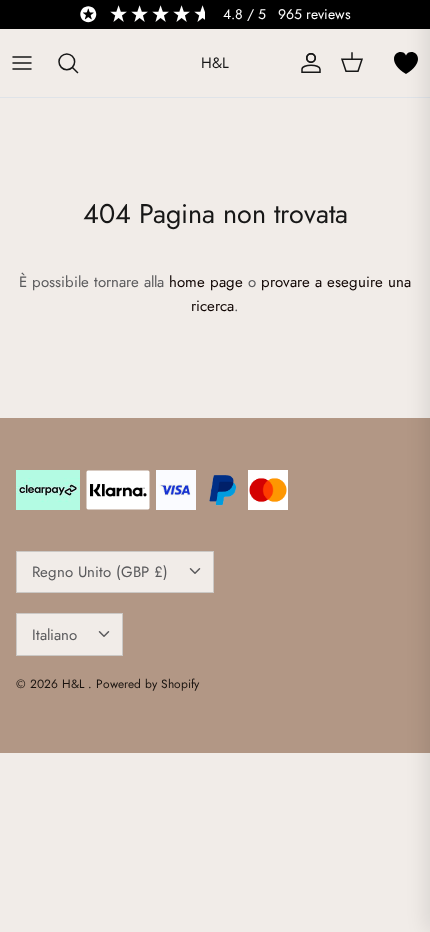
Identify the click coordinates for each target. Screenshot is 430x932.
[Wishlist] (406, 63)
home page (206, 282)
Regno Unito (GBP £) (100, 572)
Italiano (54, 635)
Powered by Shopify (147, 684)
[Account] (306, 63)
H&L (75, 684)
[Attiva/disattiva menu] (22, 63)
